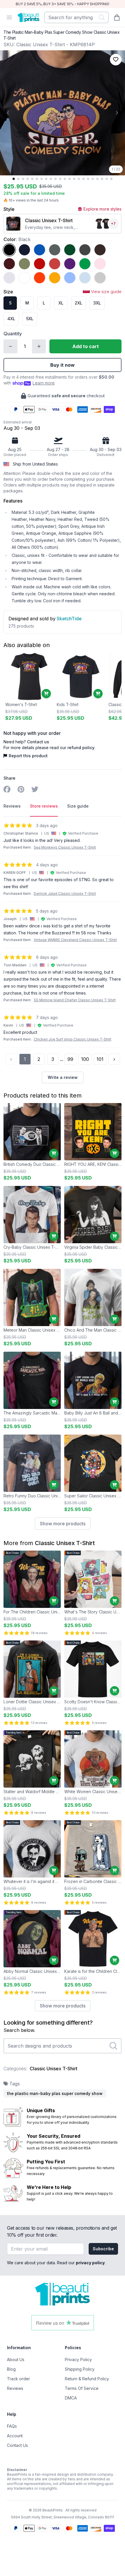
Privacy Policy (78, 2359)
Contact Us (17, 2445)
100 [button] (85, 1059)
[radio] (9, 250)
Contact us (38, 742)
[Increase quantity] (39, 346)
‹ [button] (11, 1059)
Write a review (63, 1077)
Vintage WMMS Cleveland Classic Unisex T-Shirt (75, 940)
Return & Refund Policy (87, 2379)
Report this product (28, 756)
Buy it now (63, 365)
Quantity (13, 334)
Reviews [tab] (12, 806)
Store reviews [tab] (44, 806)
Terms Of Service (82, 2388)
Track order (18, 2379)
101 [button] (100, 1059)
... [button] (62, 1059)
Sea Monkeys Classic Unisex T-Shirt (65, 847)
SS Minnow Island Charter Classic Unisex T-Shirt (75, 1000)
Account (15, 2436)
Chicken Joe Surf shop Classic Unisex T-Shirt (73, 1039)
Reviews (15, 2388)
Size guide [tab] (78, 806)
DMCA (71, 2398)
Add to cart (86, 346)
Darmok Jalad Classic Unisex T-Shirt (65, 894)
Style (9, 209)
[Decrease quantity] (10, 346)
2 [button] (39, 1059)
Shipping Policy (80, 2369)
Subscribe (103, 2249)
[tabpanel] (63, 953)
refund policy (81, 748)
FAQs (12, 2426)
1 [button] (25, 1059)
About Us (16, 2359)
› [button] (114, 1059)
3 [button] (53, 1059)
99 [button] (70, 1059)
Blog (11, 2369)
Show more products (63, 1524)
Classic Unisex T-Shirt (65, 1543)
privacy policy (90, 2263)
